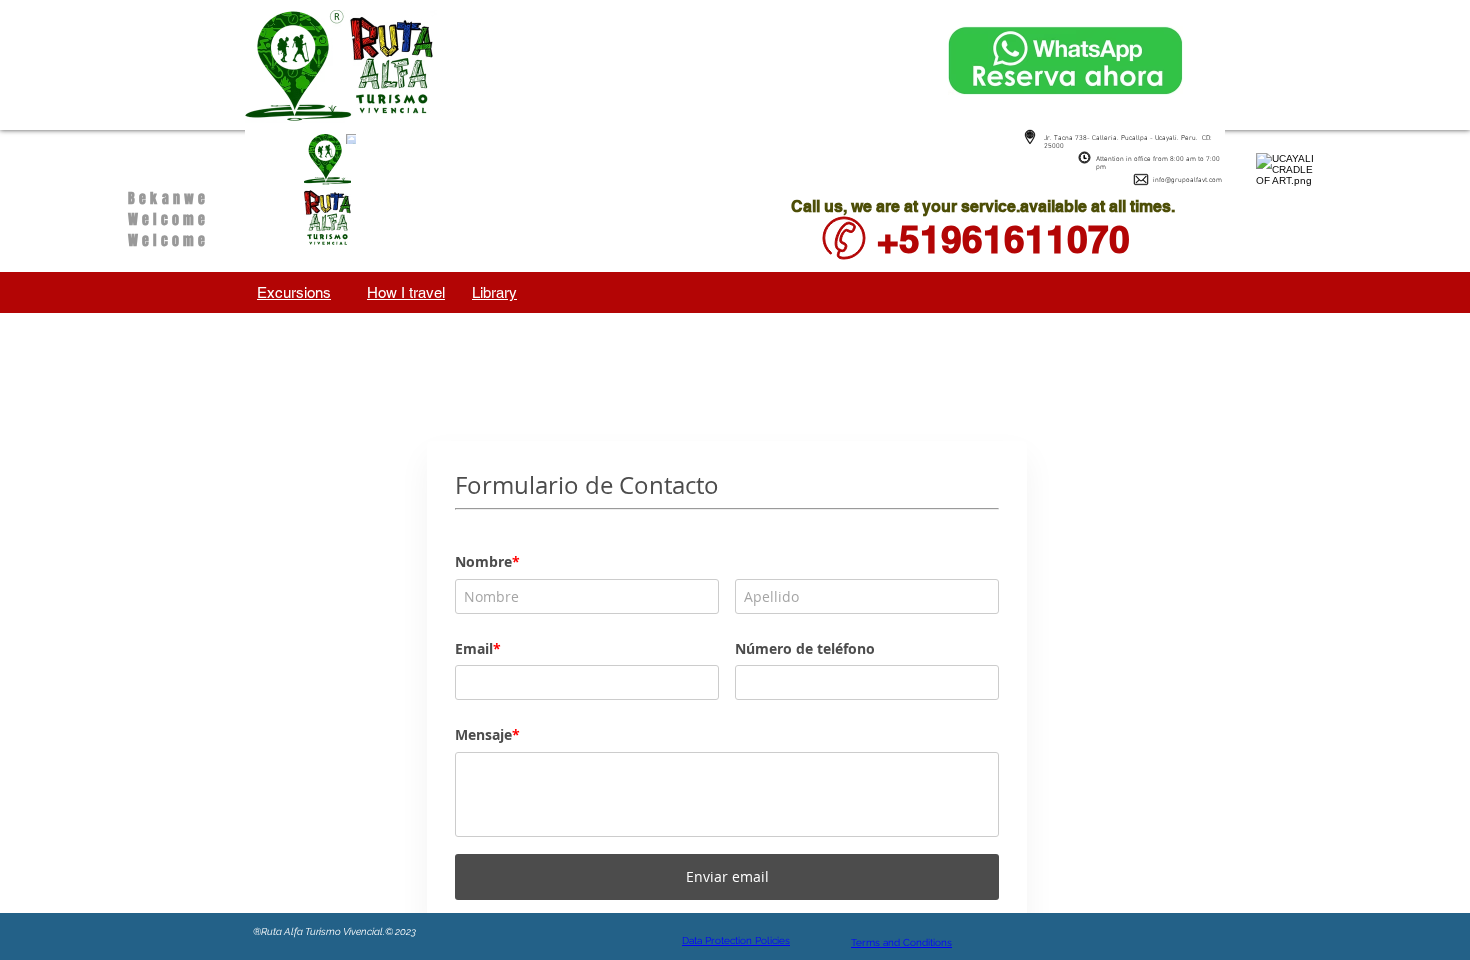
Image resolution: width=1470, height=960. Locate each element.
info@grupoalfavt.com (1187, 180)
